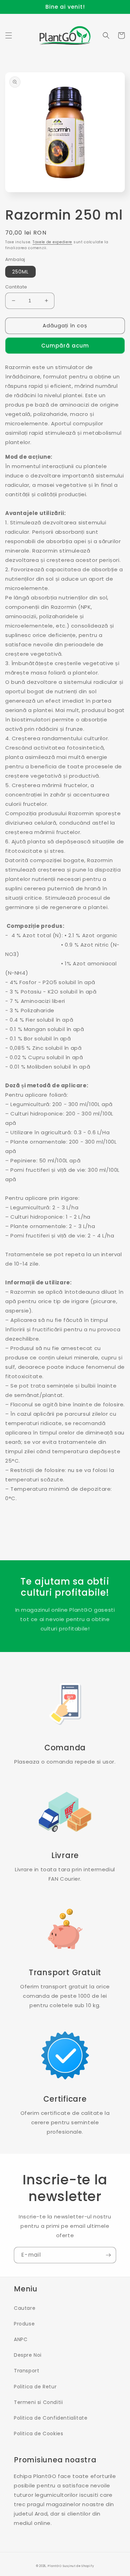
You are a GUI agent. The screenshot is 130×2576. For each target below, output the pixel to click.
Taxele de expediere (52, 242)
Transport (27, 2371)
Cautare (25, 2308)
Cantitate (16, 287)
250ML (20, 272)
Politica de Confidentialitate (51, 2418)
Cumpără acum (65, 346)
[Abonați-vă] (108, 2255)
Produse (24, 2324)
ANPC (21, 2339)
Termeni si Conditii (38, 2402)
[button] (9, 35)
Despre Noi (28, 2355)
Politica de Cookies (38, 2434)
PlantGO (54, 2566)
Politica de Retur (35, 2387)
